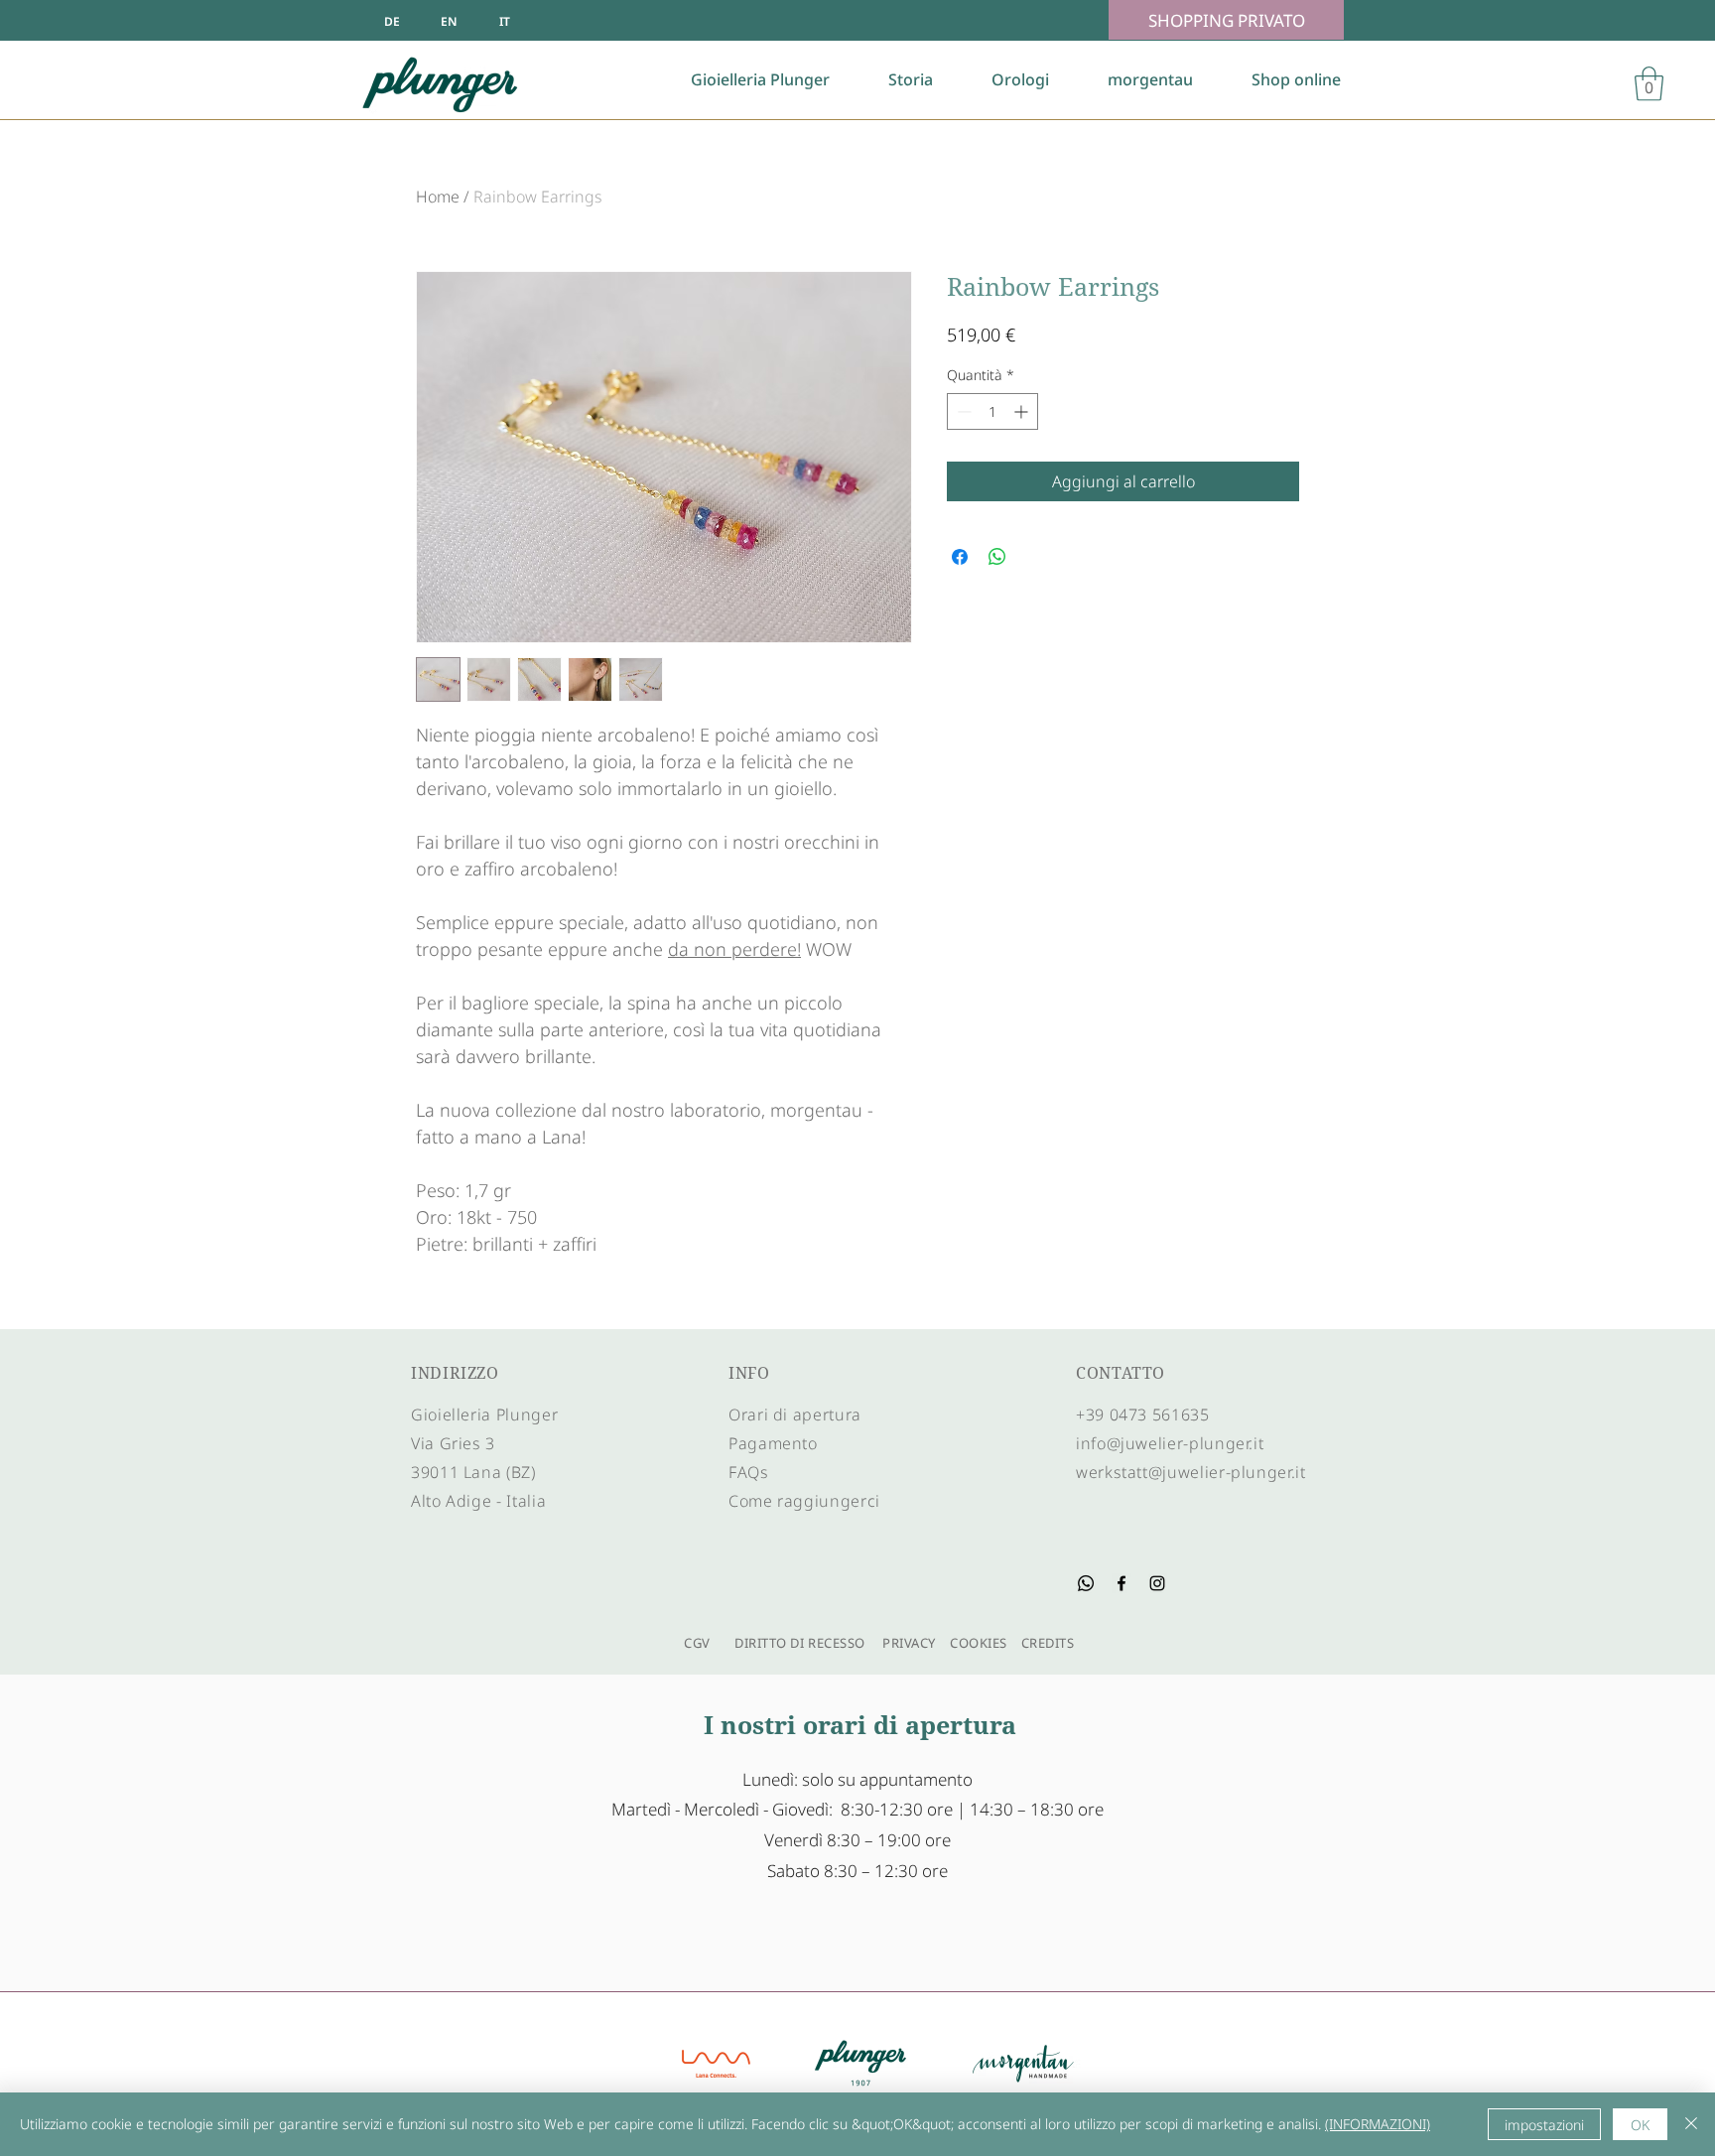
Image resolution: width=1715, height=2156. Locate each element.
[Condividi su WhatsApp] (997, 557)
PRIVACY (909, 1643)
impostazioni (1544, 2125)
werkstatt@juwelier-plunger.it (1191, 1472)
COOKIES (979, 1643)
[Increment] (1023, 411)
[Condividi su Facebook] (960, 557)
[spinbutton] (992, 411)
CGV (692, 1643)
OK (1640, 2125)
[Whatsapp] (1086, 1583)
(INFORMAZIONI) (1378, 2124)
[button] (1649, 84)
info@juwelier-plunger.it (1170, 1443)
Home (438, 197)
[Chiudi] (1691, 2124)
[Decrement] (962, 411)
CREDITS (1046, 1643)
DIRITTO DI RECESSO (799, 1643)
